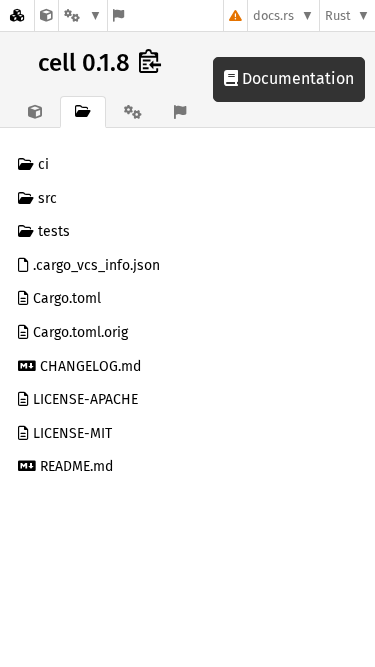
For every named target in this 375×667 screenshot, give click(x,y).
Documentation (296, 78)
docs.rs (273, 15)
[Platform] (83, 15)
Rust (338, 15)
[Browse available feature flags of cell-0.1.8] (118, 15)
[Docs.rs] (17, 15)
